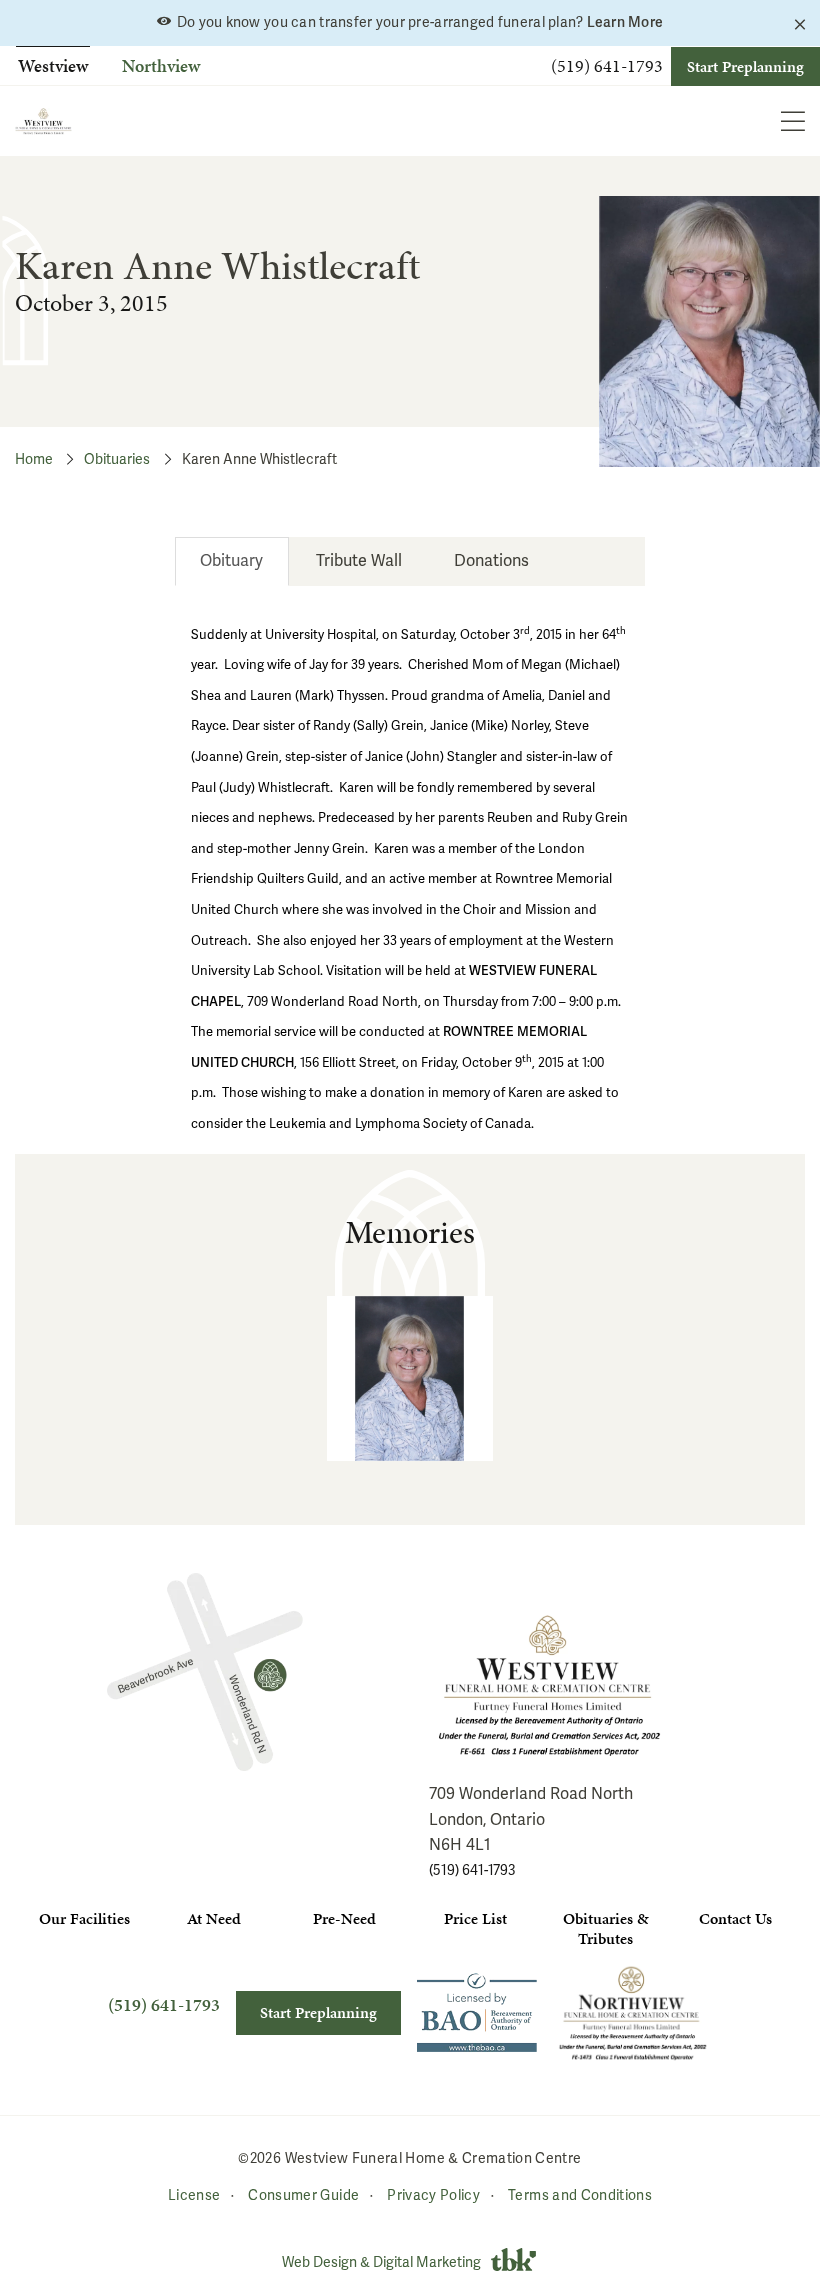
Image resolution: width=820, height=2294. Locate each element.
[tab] (232, 561)
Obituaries (117, 459)
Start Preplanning (745, 66)
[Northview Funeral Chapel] (205, 1672)
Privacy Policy (433, 2194)
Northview (161, 65)
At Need (214, 1918)
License (194, 2194)
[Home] (43, 121)
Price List (475, 1918)
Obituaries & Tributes (605, 1928)
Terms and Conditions (580, 2194)
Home (34, 459)
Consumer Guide (303, 2194)
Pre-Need (344, 1918)
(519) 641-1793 (607, 66)
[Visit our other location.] (633, 2012)
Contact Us (735, 1918)
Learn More (625, 22)
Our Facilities (84, 1918)
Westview (53, 65)
